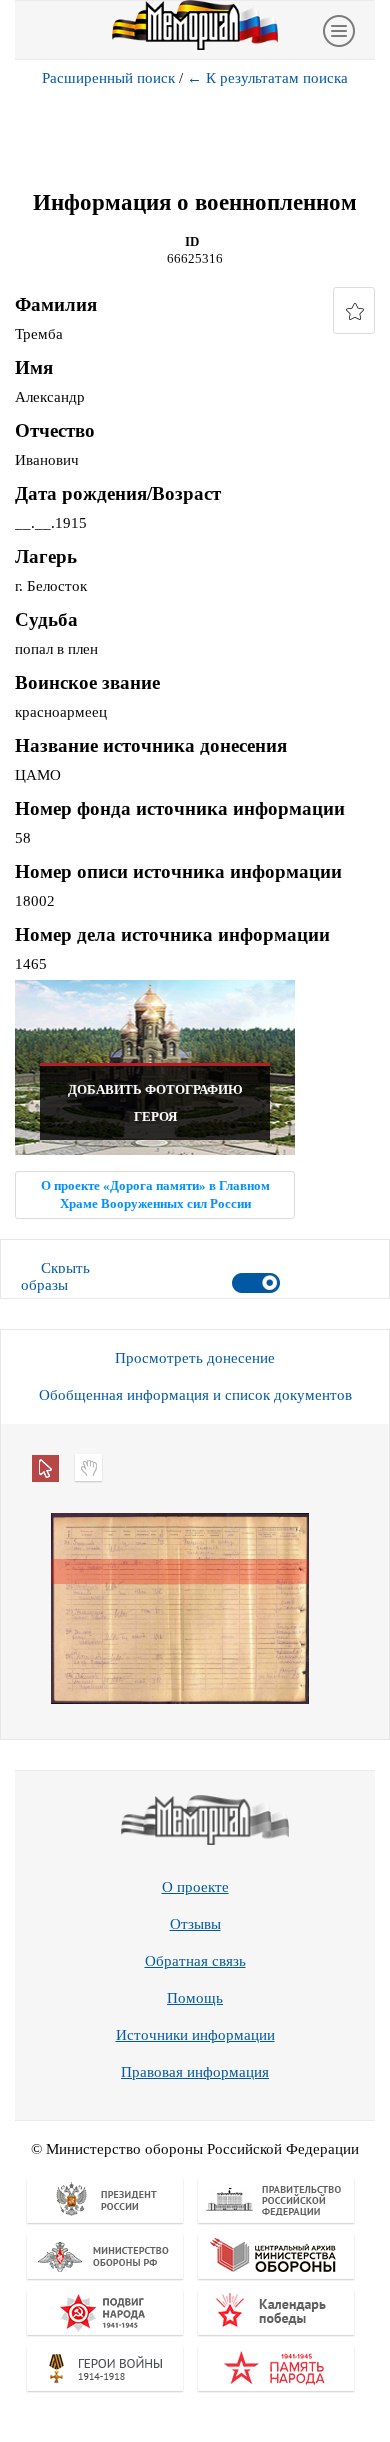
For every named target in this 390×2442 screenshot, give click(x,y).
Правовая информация (195, 2072)
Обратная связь (195, 1961)
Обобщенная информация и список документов (195, 1395)
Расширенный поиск (108, 78)
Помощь (195, 1998)
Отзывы (195, 1924)
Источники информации (195, 2035)
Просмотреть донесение (195, 1358)
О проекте (195, 1887)
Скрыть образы (55, 1276)
